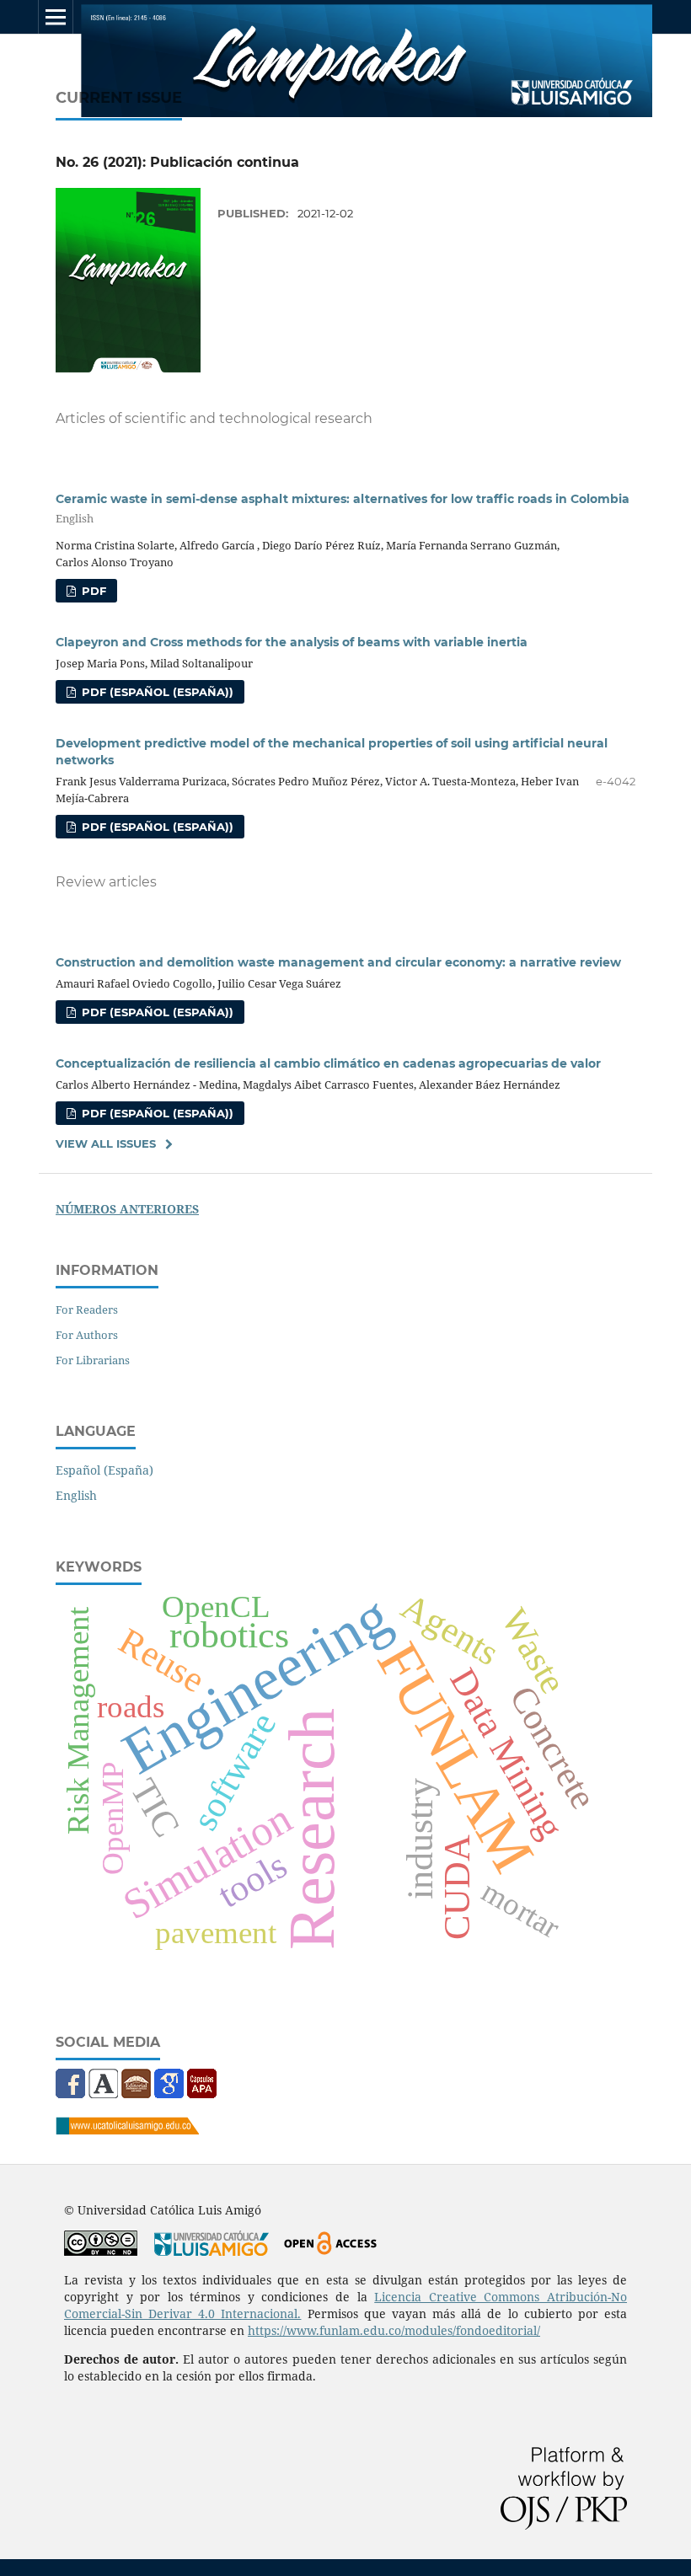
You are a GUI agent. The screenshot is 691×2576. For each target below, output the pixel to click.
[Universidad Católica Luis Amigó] (127, 2130)
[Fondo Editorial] (136, 2094)
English (76, 1495)
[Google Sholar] (169, 2094)
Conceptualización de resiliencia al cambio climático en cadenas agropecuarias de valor (328, 1063)
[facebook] (72, 2094)
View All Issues (106, 1143)
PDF (92, 591)
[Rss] (105, 2094)
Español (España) (104, 1470)
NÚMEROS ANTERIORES (127, 1209)
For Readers (87, 1309)
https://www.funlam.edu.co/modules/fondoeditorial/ (394, 2330)
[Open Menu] (56, 17)
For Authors (87, 1335)
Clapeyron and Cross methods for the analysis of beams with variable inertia (292, 642)
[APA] (202, 2094)
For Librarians (93, 1360)
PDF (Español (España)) (156, 692)
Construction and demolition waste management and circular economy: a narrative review (338, 962)
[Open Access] (330, 2251)
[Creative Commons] (101, 2251)
